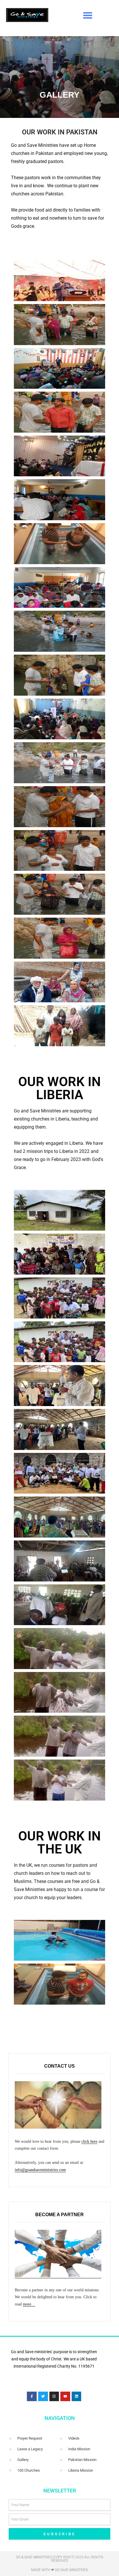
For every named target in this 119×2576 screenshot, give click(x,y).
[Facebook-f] (32, 2397)
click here (89, 2141)
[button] (88, 15)
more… (29, 2304)
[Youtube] (65, 2397)
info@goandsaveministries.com (40, 2170)
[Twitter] (43, 2397)
